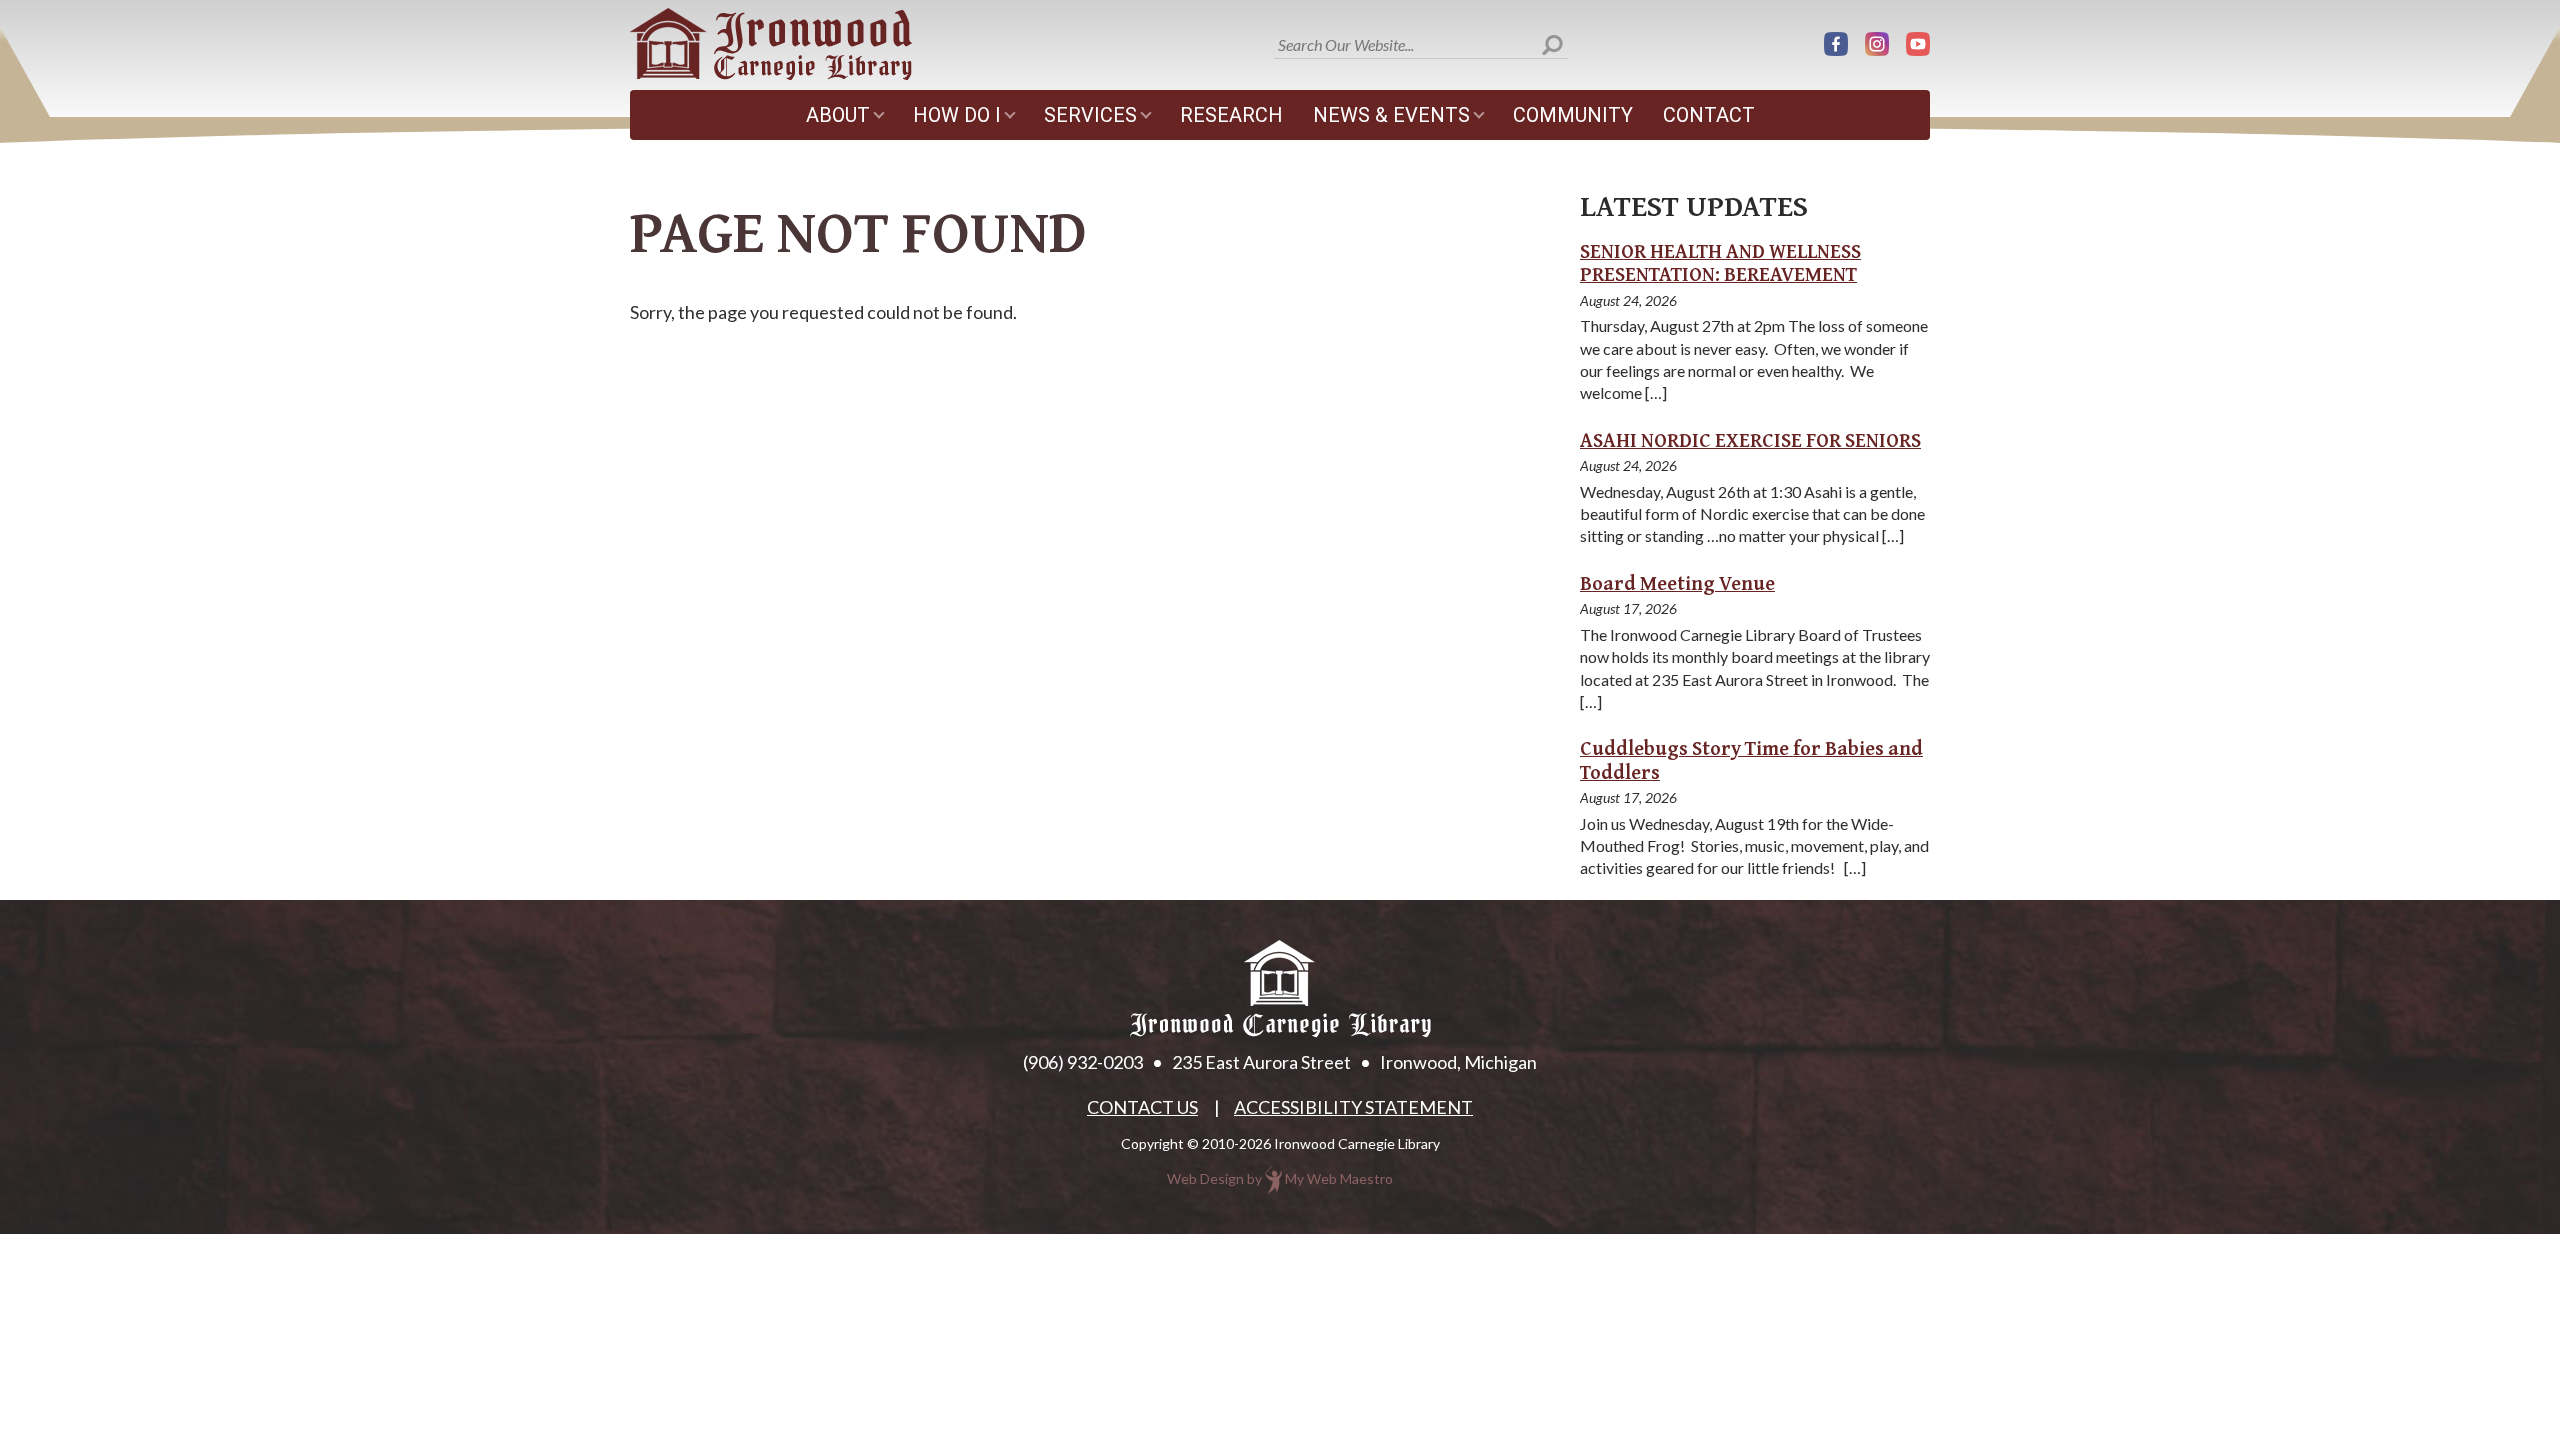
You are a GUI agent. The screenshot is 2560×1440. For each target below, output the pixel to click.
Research (1231, 115)
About (838, 115)
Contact (1709, 115)
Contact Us (1142, 1107)
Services (1090, 115)
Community (1573, 115)
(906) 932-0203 (1083, 1062)
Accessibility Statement (1353, 1107)
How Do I (957, 115)
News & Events (1391, 115)
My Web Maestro (1339, 1178)
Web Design (1205, 1178)
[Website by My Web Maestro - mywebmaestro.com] (1273, 1178)
